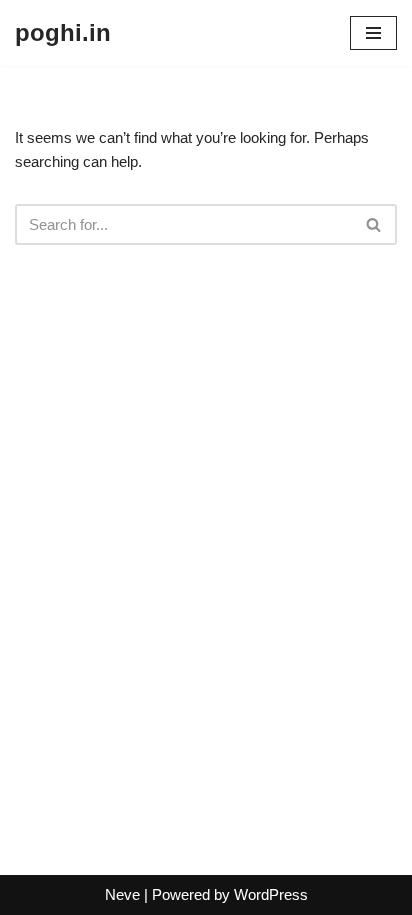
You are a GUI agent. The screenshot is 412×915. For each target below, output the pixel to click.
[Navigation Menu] (373, 33)
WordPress (271, 894)
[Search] (374, 224)
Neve (122, 894)
